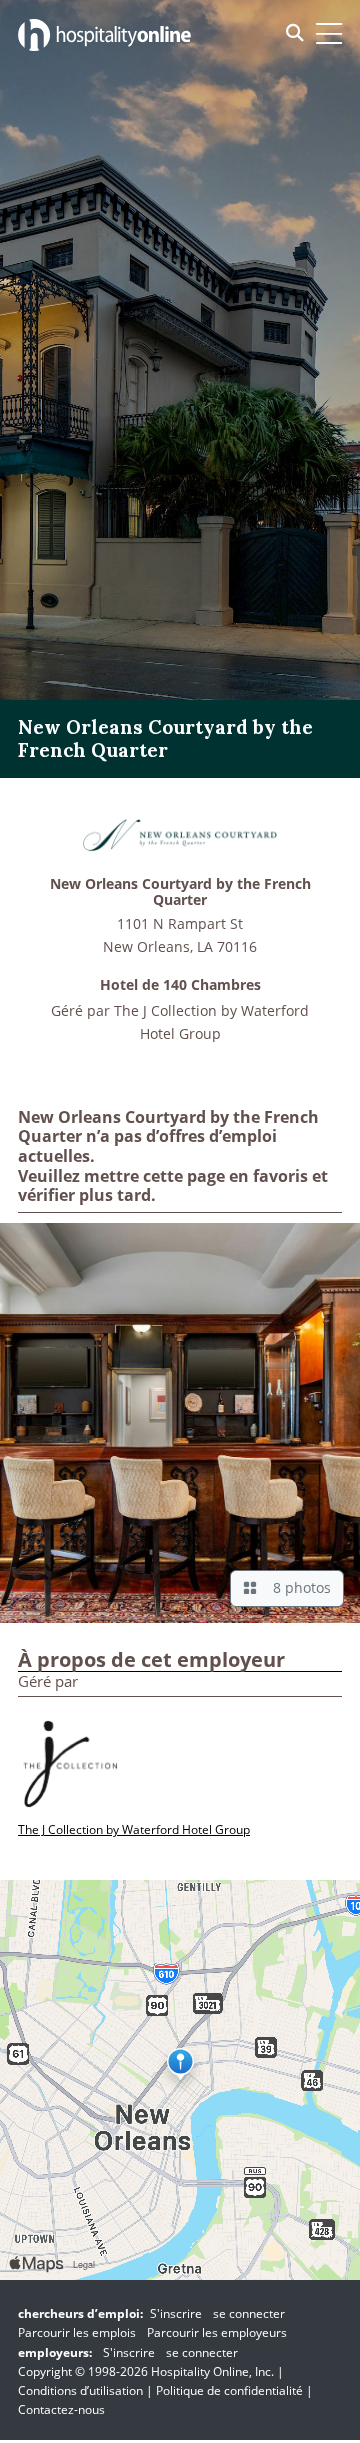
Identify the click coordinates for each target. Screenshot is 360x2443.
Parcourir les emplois (77, 2332)
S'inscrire (176, 2313)
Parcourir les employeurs (217, 2332)
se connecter (249, 2313)
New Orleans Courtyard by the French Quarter (180, 893)
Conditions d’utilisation (80, 2390)
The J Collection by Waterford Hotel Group (134, 1829)
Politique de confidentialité (229, 2390)
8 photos (298, 1587)
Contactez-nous (61, 2409)
